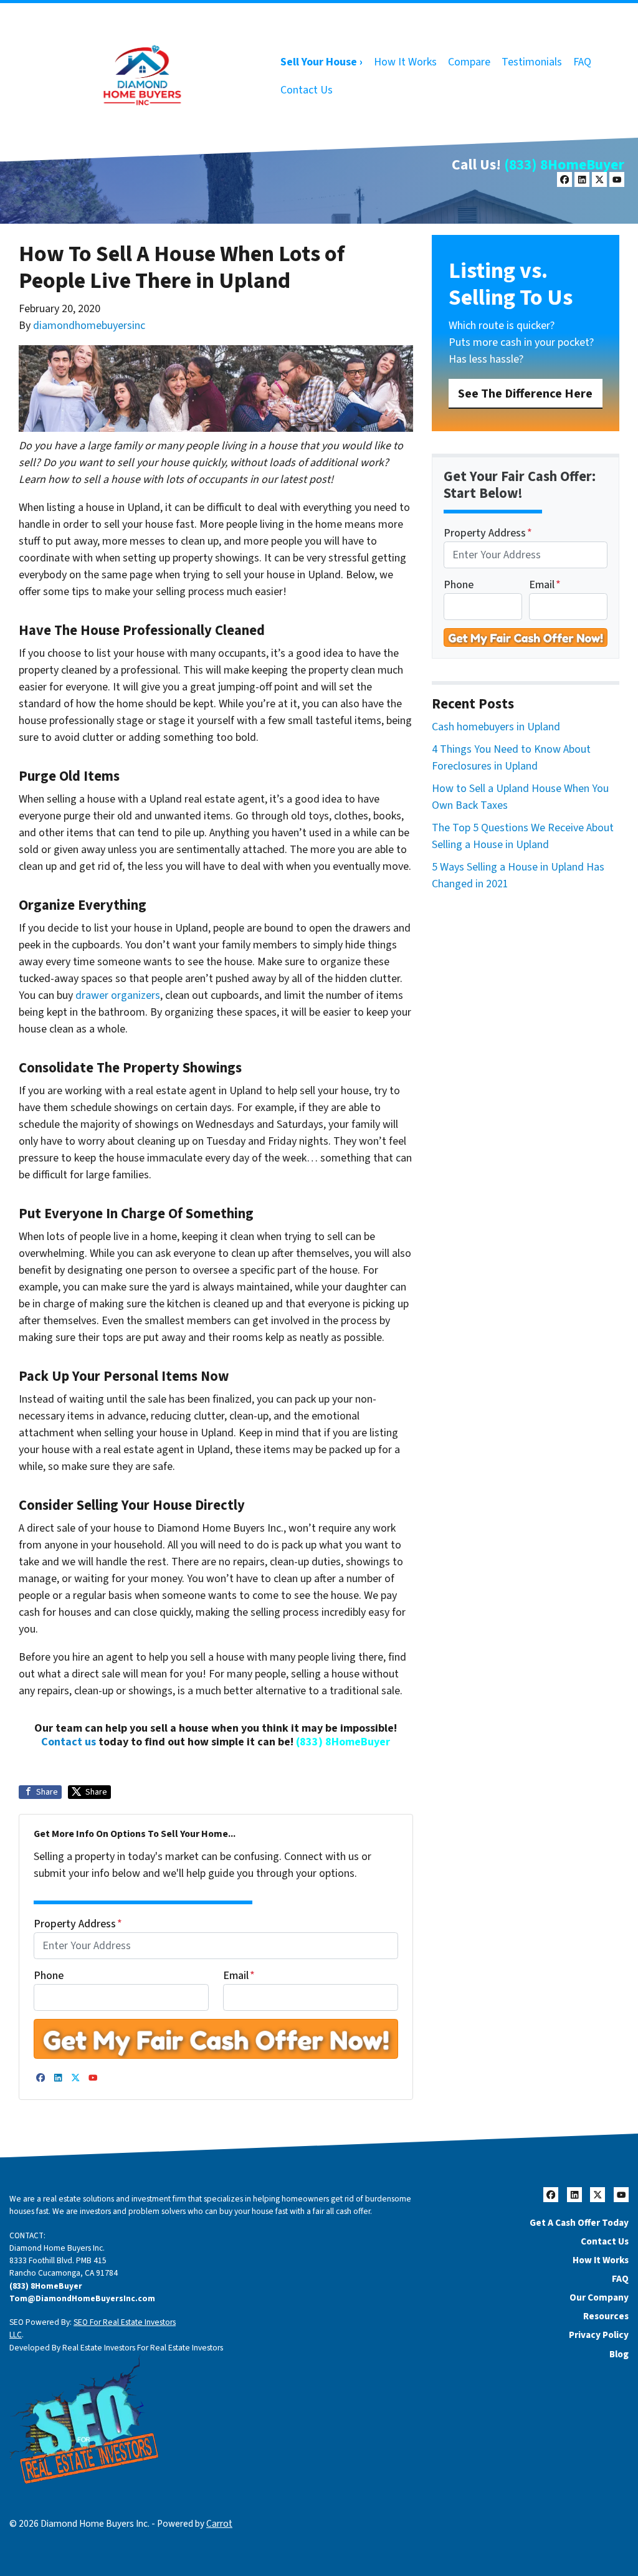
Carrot (219, 2524)
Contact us (69, 1742)
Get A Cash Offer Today (579, 2223)
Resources (606, 2316)
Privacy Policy (599, 2335)
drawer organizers (118, 995)
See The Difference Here (525, 394)
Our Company (599, 2297)
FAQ (582, 62)
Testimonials (532, 62)
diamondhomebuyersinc (89, 326)
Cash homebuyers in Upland (496, 727)
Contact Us (307, 90)
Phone (49, 1976)
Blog (619, 2354)
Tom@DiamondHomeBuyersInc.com (82, 2298)
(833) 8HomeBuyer (564, 165)
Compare (469, 62)
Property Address (78, 1924)
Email (239, 1976)
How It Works (405, 62)
